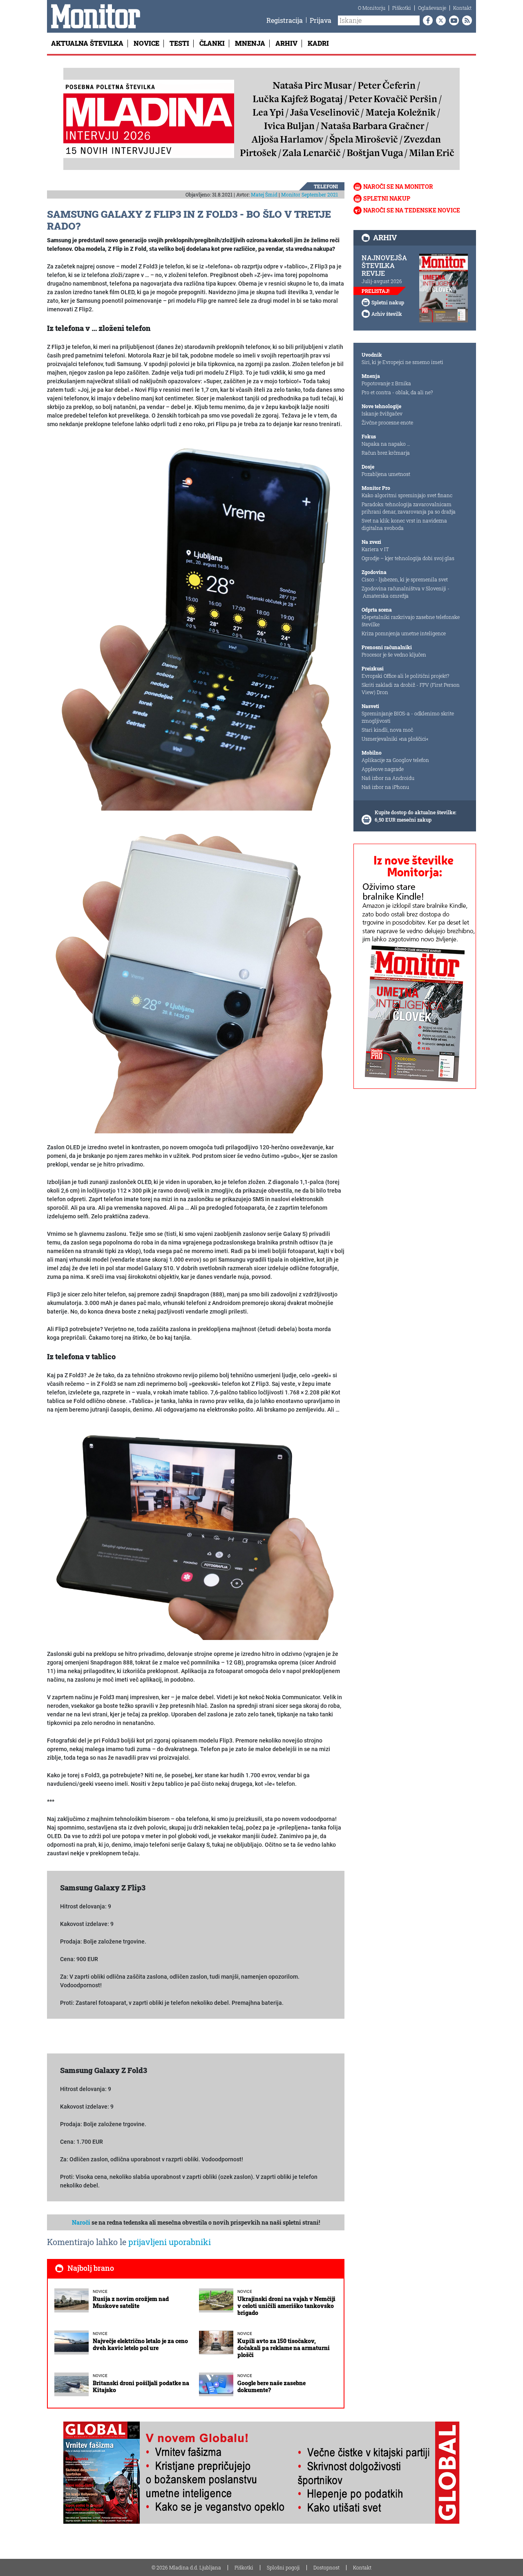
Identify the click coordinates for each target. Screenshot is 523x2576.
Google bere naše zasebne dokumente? (272, 2386)
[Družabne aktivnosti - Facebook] (426, 20)
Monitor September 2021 (310, 194)
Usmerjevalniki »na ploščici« (395, 739)
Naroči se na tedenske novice (412, 210)
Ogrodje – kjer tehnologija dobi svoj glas (408, 558)
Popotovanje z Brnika (386, 383)
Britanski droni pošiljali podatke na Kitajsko (141, 2386)
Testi (179, 43)
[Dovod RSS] (465, 20)
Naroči (81, 2222)
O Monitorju (372, 8)
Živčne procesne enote (387, 422)
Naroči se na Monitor (398, 187)
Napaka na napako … (386, 444)
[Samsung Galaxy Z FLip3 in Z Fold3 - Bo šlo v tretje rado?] (196, 625)
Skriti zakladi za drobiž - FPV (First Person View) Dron (411, 688)
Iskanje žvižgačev (382, 413)
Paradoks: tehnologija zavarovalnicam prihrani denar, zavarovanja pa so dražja (409, 508)
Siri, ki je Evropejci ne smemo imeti (402, 362)
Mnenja (250, 43)
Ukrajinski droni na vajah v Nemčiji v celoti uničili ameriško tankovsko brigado (286, 2306)
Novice (146, 43)
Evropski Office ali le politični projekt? (405, 676)
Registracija (285, 20)
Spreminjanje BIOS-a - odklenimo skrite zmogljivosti (408, 717)
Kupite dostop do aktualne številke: (416, 812)
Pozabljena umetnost (386, 474)
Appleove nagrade (383, 769)
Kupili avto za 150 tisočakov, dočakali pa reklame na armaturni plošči (284, 2348)
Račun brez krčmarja (386, 453)
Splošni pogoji (283, 2567)
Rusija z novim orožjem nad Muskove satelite (131, 2302)
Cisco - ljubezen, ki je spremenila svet (405, 579)
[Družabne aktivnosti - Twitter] (439, 20)
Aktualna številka (87, 43)
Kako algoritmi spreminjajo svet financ (407, 495)
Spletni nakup (387, 198)
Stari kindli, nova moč (387, 730)
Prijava (321, 20)
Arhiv (286, 43)
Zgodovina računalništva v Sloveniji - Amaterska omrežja (406, 592)
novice (100, 2291)
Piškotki (402, 8)
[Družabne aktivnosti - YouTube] (452, 20)
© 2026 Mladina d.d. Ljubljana (186, 2567)
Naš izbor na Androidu (388, 778)
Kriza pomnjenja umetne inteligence (404, 633)
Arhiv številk (387, 314)
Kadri (318, 43)
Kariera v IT (375, 549)
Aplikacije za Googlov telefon (395, 760)
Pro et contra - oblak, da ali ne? (397, 392)
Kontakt (462, 8)
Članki (212, 43)
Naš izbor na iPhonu (385, 787)
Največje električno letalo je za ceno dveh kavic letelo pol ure (140, 2344)
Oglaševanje (432, 8)
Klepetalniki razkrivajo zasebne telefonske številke (411, 621)
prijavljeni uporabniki (170, 2242)
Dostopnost (326, 2567)
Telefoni (326, 186)
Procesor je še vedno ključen (394, 655)
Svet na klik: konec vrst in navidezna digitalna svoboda (404, 524)
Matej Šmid (264, 194)
